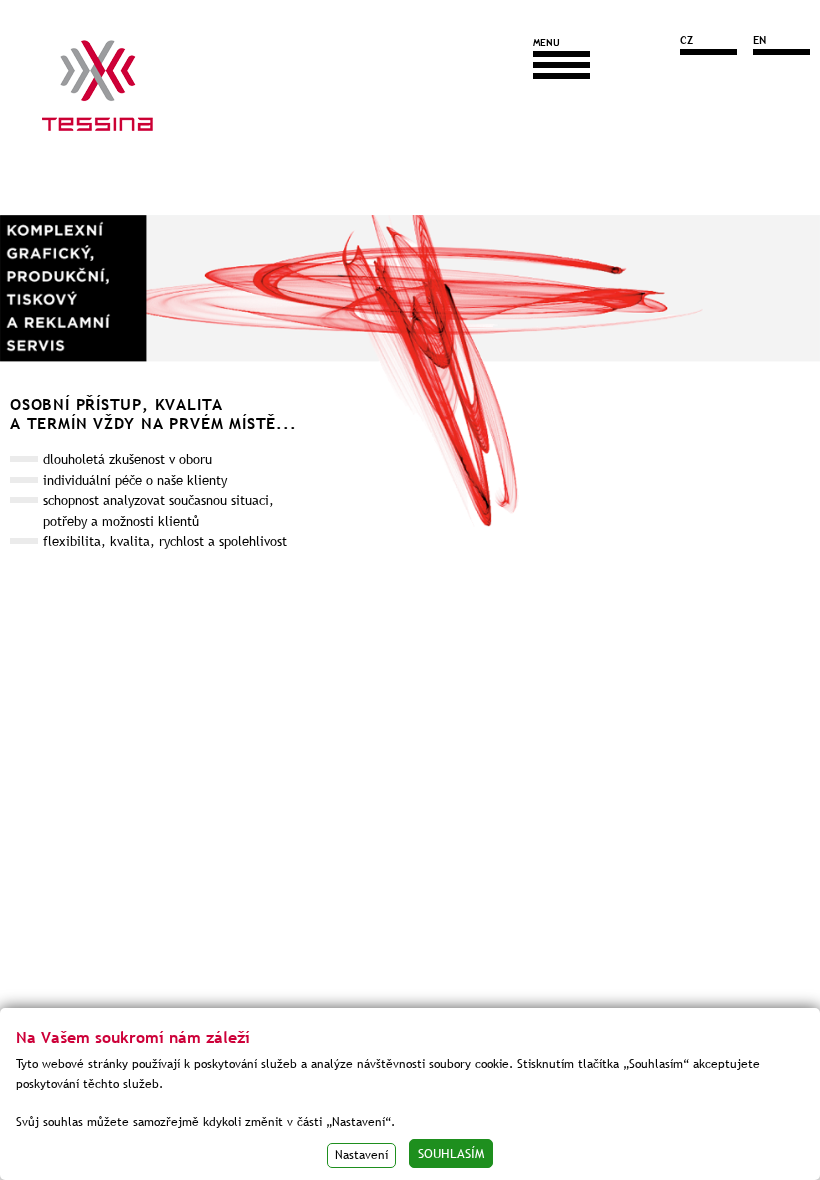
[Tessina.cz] (97, 100)
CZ (686, 40)
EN (759, 40)
